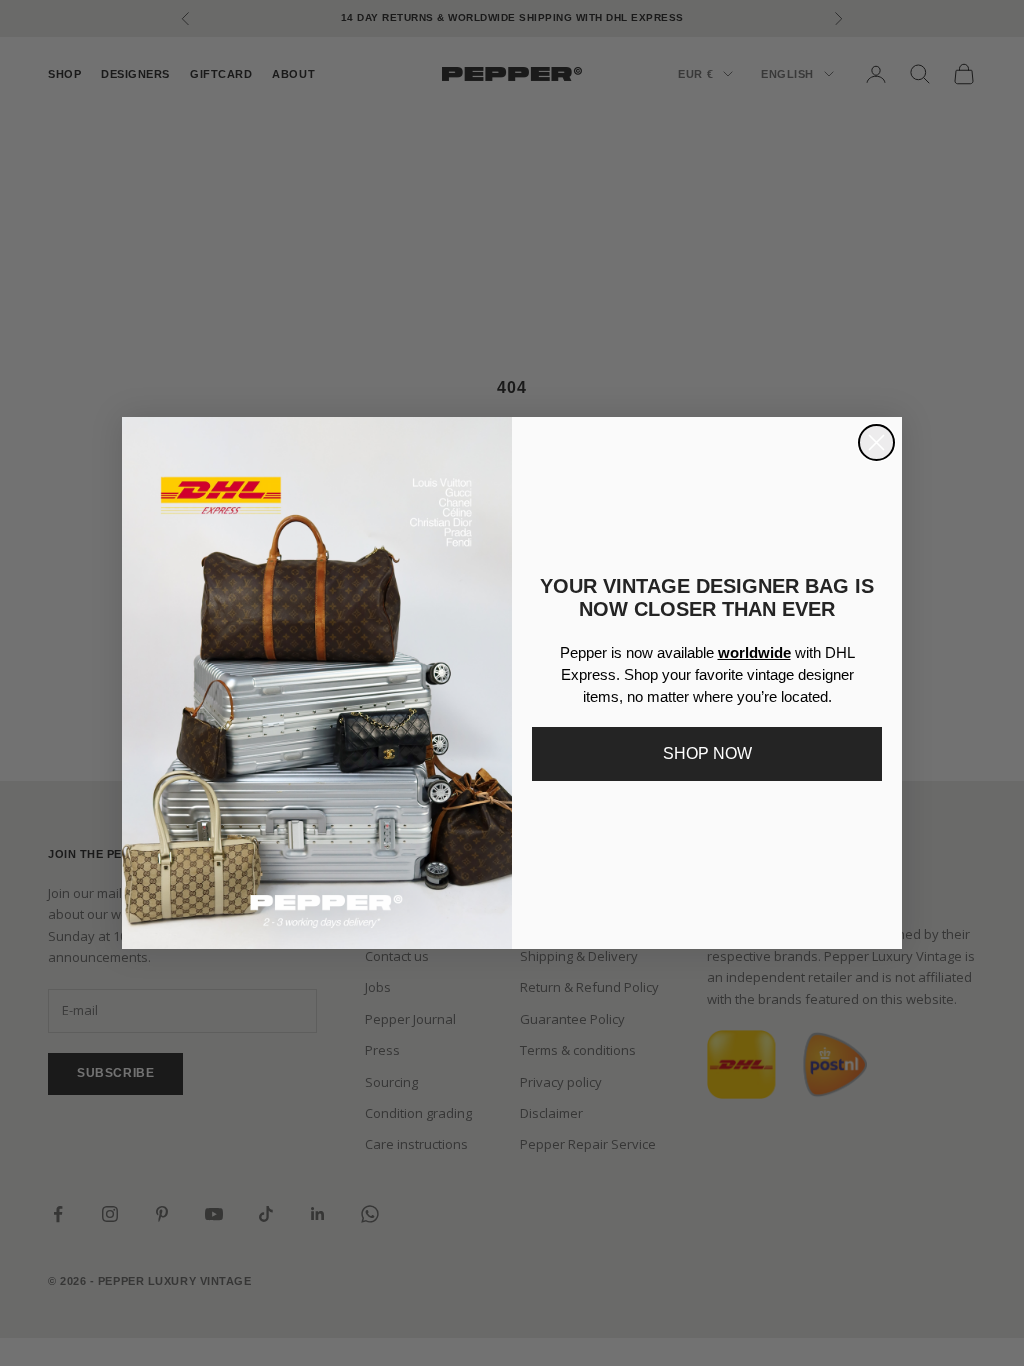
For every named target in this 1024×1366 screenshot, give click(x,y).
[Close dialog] (876, 442)
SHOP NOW (707, 753)
